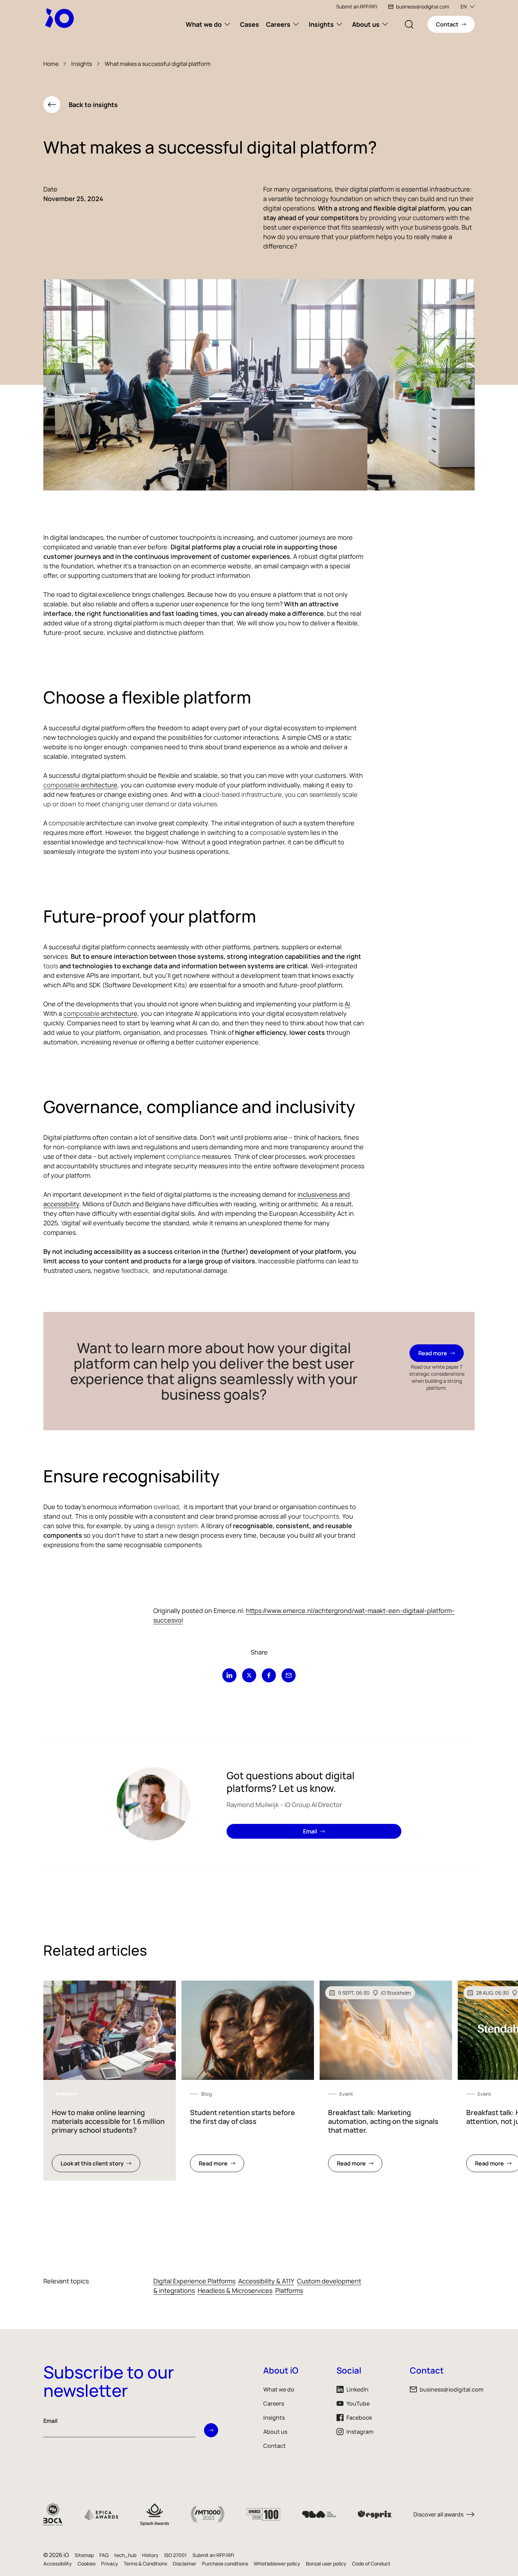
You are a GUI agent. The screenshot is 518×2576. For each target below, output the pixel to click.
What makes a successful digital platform (158, 64)
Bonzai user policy (326, 2564)
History (150, 2555)
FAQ (104, 2555)
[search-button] (409, 24)
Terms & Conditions (145, 2564)
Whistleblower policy (277, 2564)
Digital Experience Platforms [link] (194, 2281)
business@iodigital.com (423, 7)
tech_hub (125, 2555)
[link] (110, 2081)
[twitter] (249, 1675)
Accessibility (58, 2564)
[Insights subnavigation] (339, 24)
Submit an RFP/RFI (357, 7)
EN (464, 7)
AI (347, 1004)
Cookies (87, 2564)
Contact (275, 2446)
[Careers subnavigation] (296, 24)
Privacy (110, 2564)
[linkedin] (229, 1675)
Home (51, 64)
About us (366, 24)
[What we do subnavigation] (227, 24)
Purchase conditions (225, 2564)
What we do (204, 24)
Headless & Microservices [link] (235, 2290)
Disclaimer (184, 2564)
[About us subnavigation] (385, 24)
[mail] (289, 1675)
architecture (98, 785)
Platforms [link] (289, 2290)
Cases (249, 24)
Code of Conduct (371, 2564)
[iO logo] (61, 18)
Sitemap (84, 2555)
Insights (321, 24)
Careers (278, 24)
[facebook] (269, 1675)
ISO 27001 (175, 2555)
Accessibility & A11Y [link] (266, 2281)
